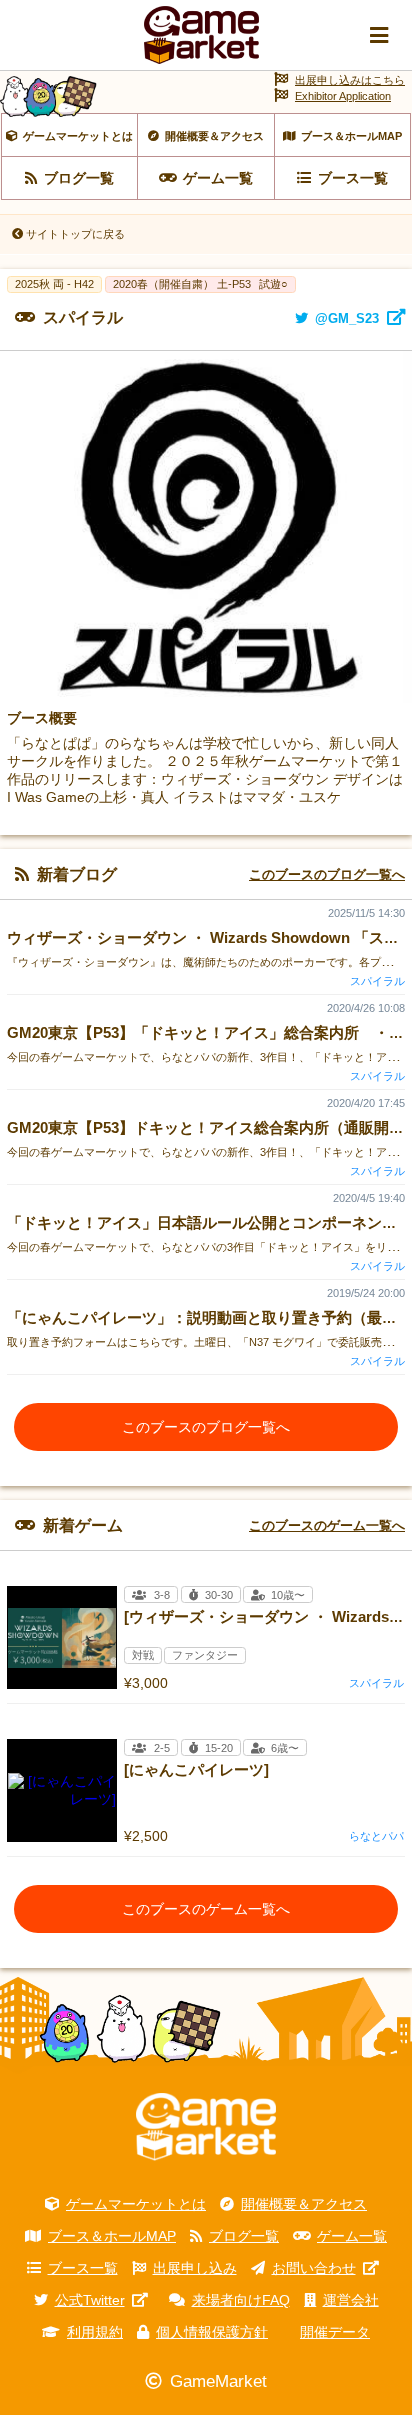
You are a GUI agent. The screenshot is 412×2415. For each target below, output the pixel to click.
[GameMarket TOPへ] (206, 2127)
